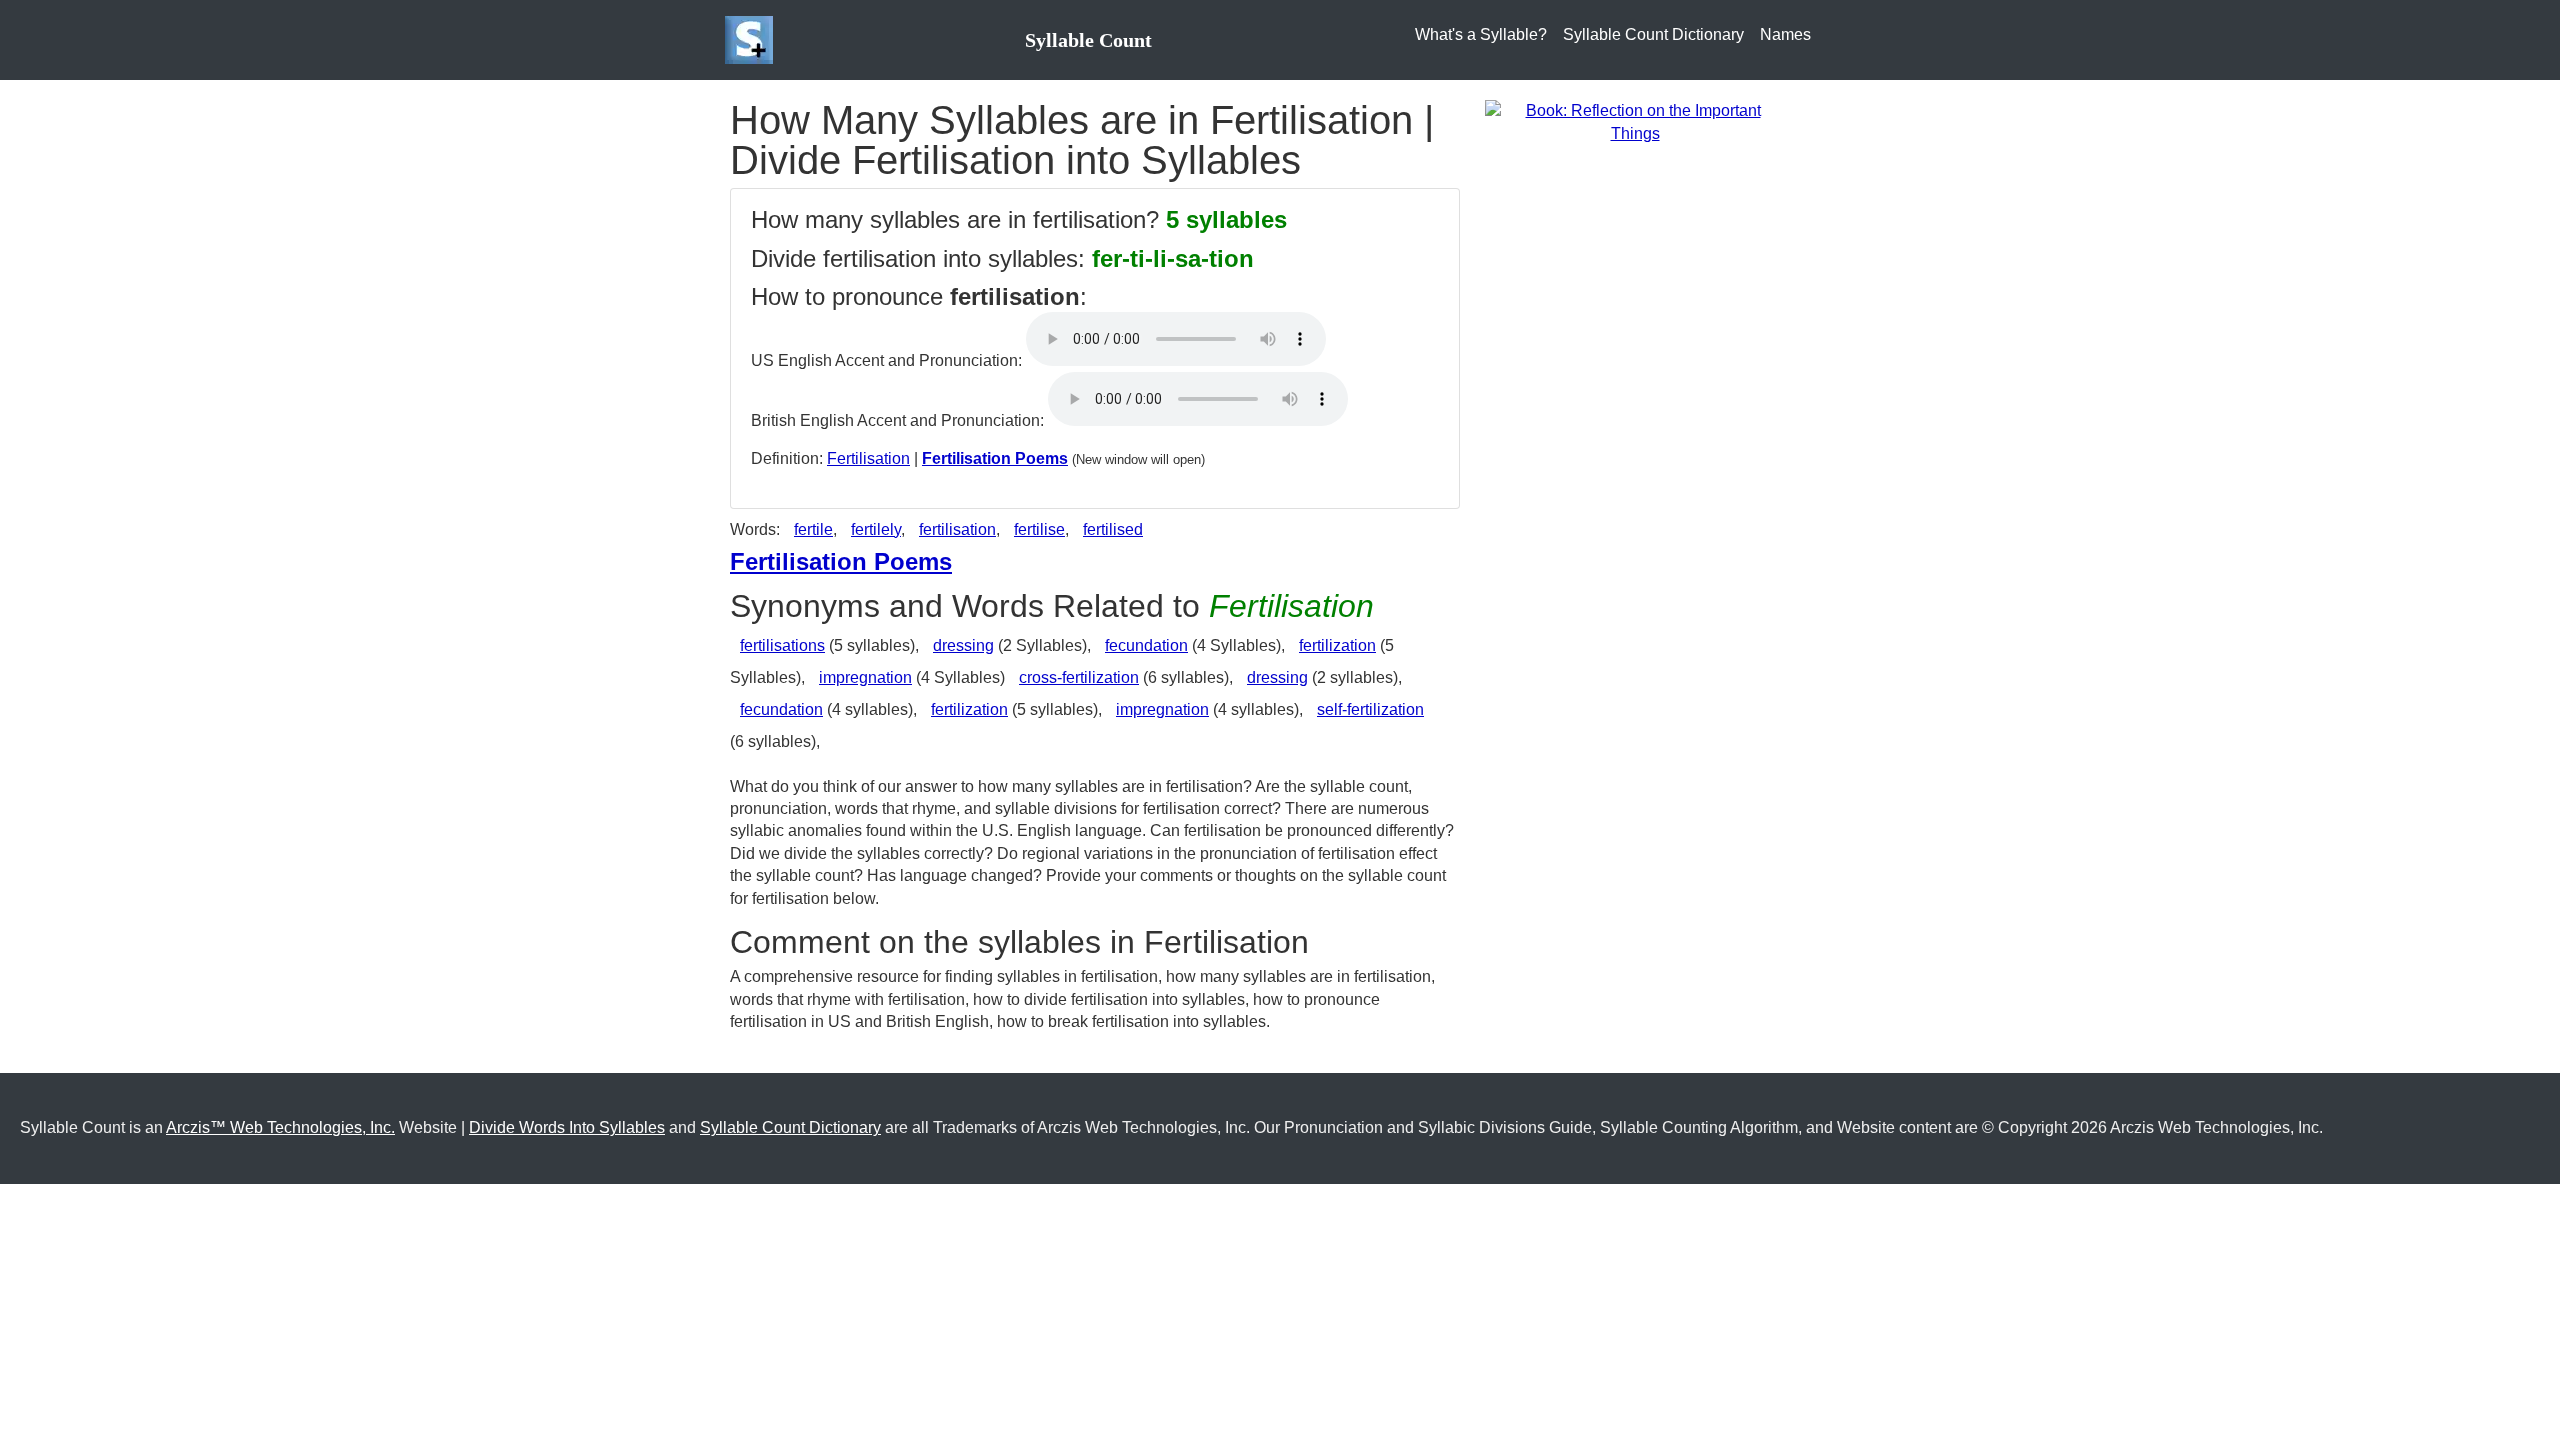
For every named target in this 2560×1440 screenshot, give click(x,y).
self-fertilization (1370, 709)
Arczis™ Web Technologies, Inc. (280, 1127)
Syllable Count (1088, 40)
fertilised (1113, 529)
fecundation (1146, 645)
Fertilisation (868, 458)
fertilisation (957, 529)
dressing (963, 645)
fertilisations (782, 645)
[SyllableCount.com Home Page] (753, 40)
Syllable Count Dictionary (1653, 34)
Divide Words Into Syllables (567, 1127)
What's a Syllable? (1481, 34)
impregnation (865, 677)
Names (1785, 34)
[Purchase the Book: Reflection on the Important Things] (1635, 121)
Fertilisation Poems (995, 458)
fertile (813, 529)
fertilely (876, 529)
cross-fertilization (1079, 677)
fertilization (1337, 645)
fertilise (1039, 529)
